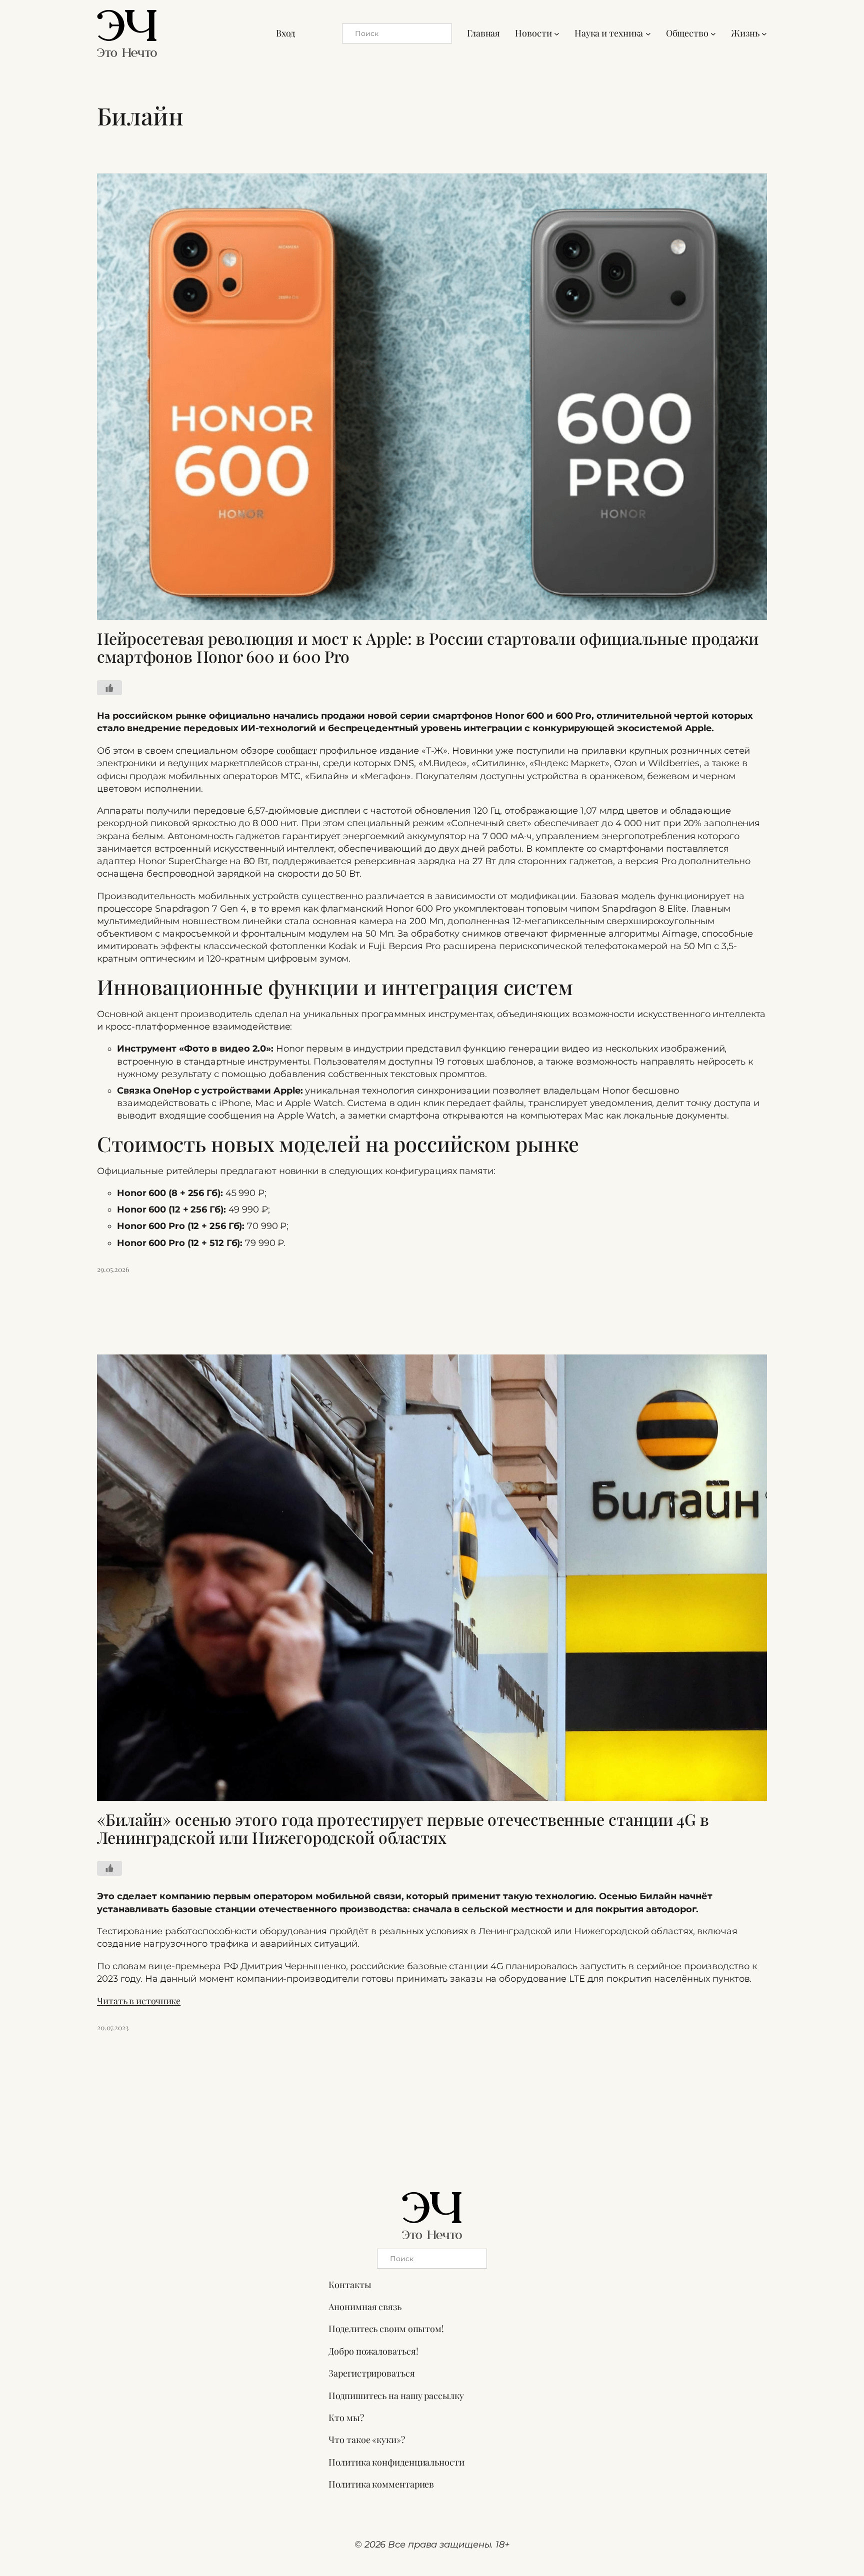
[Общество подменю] (713, 33)
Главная (483, 33)
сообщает (297, 750)
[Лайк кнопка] (109, 688)
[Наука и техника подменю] (648, 33)
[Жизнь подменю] (764, 33)
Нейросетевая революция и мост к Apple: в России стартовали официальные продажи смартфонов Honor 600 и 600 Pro (428, 647)
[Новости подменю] (557, 33)
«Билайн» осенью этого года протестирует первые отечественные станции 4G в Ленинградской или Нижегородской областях (403, 1828)
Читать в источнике (139, 2001)
